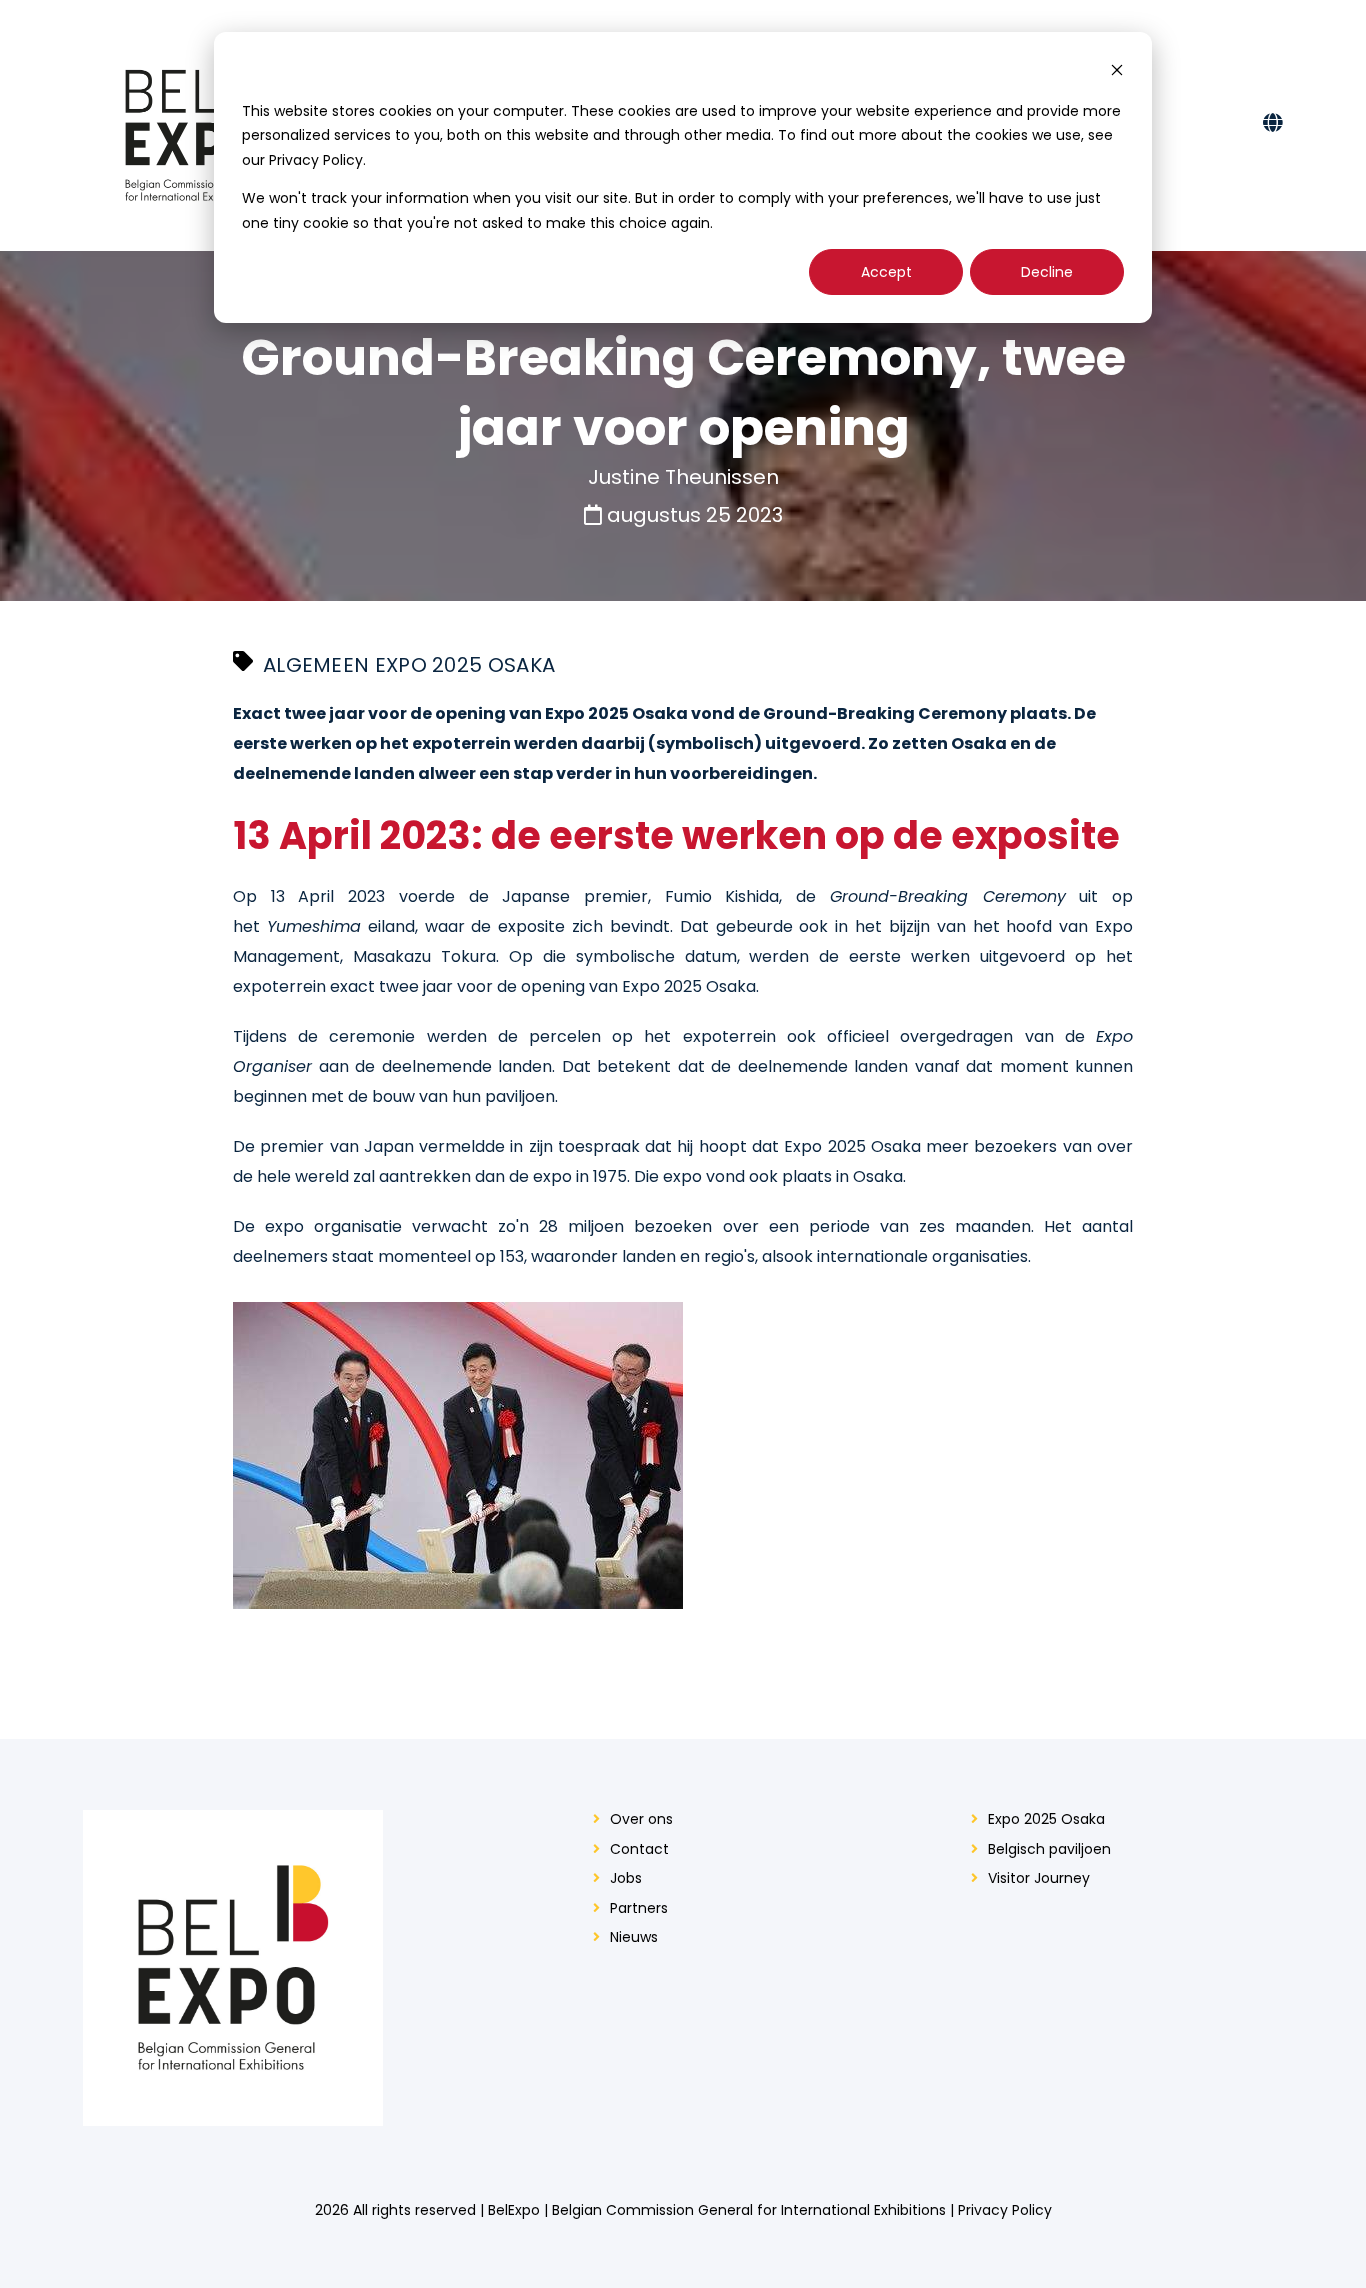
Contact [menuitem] (639, 1849)
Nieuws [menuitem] (634, 1937)
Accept (886, 272)
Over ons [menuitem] (641, 1819)
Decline (1047, 272)
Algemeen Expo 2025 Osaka (409, 665)
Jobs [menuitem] (626, 1878)
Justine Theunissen (683, 477)
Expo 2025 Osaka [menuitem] (1046, 1819)
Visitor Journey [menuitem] (1039, 1878)
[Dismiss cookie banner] (1117, 72)
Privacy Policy (1005, 2210)
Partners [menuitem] (639, 1908)
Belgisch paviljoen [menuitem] (1049, 1849)
